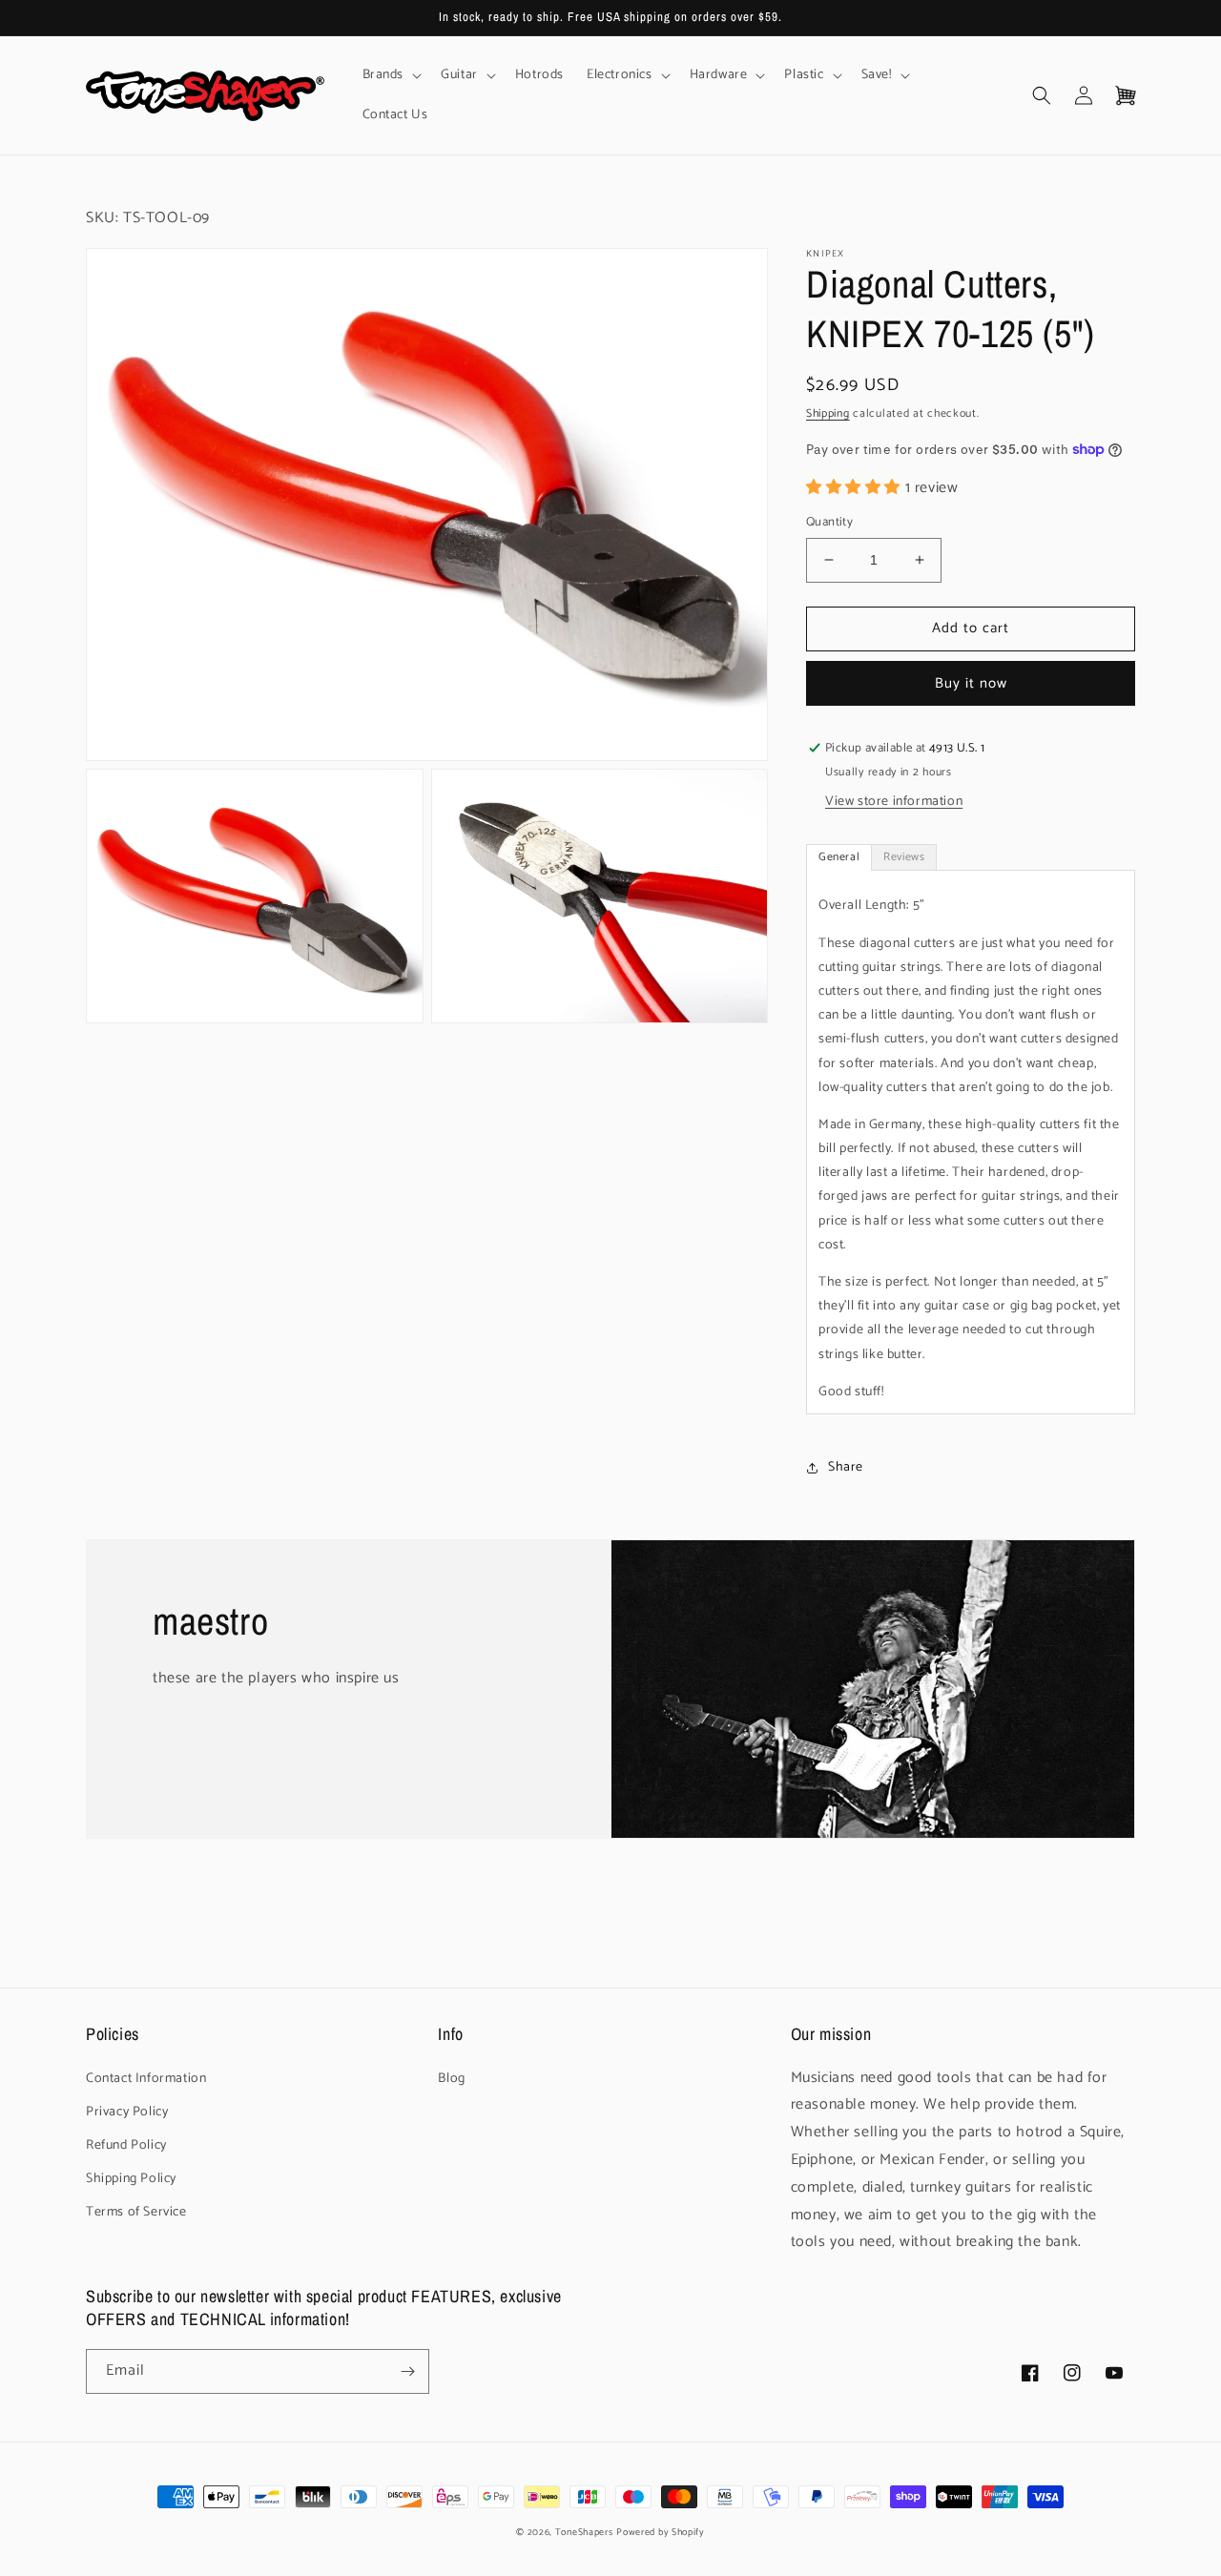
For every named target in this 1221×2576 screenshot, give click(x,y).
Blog (451, 2079)
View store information (894, 802)
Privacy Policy (127, 2112)
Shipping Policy (131, 2179)
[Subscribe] (407, 2371)
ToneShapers (584, 2532)
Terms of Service (136, 2212)
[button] (391, 75)
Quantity (829, 523)
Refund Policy (126, 2145)
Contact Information (146, 2079)
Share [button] (846, 1467)
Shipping (828, 413)
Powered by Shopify (661, 2532)
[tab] (839, 857)
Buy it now (971, 683)
